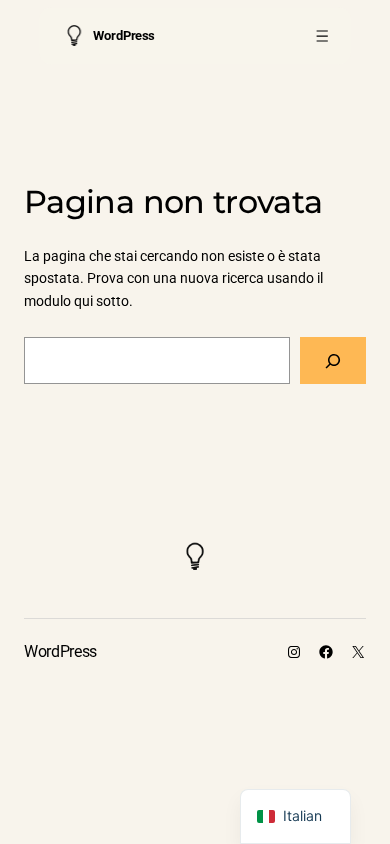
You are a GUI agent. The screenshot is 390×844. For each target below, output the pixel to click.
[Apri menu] (322, 35)
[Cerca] (333, 360)
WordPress (123, 35)
